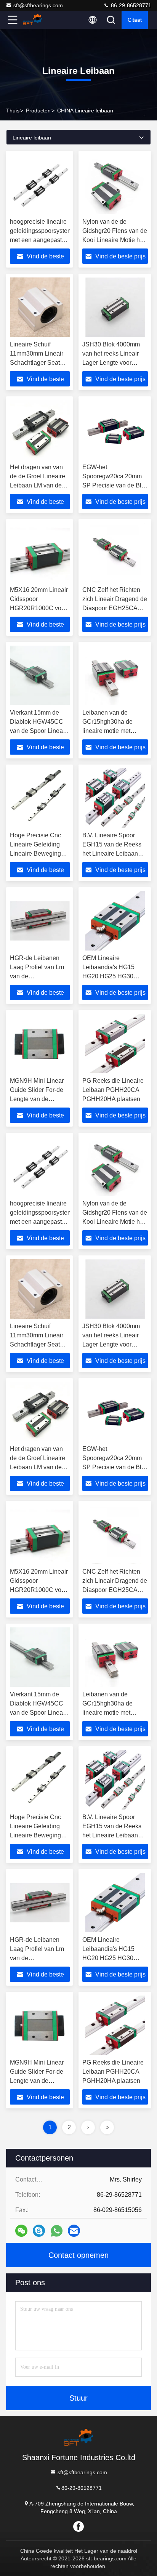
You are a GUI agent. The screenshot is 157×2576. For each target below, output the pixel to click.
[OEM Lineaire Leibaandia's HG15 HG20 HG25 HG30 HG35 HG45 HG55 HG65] (115, 921)
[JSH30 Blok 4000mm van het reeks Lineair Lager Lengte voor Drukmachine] (115, 307)
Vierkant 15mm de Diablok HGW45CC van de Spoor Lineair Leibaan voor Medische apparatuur (38, 731)
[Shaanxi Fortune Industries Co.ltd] (38, 20)
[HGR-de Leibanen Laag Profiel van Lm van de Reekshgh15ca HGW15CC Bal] (40, 921)
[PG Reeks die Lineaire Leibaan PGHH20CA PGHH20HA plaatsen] (115, 1044)
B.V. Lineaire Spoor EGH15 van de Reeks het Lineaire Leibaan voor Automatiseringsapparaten (118, 854)
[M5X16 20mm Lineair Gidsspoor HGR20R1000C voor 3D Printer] (40, 553)
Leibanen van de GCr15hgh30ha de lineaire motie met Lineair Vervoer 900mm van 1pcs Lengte (114, 731)
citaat (135, 20)
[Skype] (39, 2231)
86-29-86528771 (130, 5)
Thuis (13, 111)
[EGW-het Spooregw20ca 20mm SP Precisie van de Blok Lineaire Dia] (115, 430)
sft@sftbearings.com (38, 5)
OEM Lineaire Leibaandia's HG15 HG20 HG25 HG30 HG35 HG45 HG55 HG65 (108, 976)
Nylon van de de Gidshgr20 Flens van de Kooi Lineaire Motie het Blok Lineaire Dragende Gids (115, 240)
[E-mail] (74, 2231)
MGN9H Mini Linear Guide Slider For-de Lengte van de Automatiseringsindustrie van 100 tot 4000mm (43, 1099)
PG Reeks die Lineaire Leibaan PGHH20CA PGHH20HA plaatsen (113, 1090)
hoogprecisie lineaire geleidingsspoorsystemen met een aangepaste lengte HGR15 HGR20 (45, 240)
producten (38, 111)
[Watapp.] (57, 2231)
